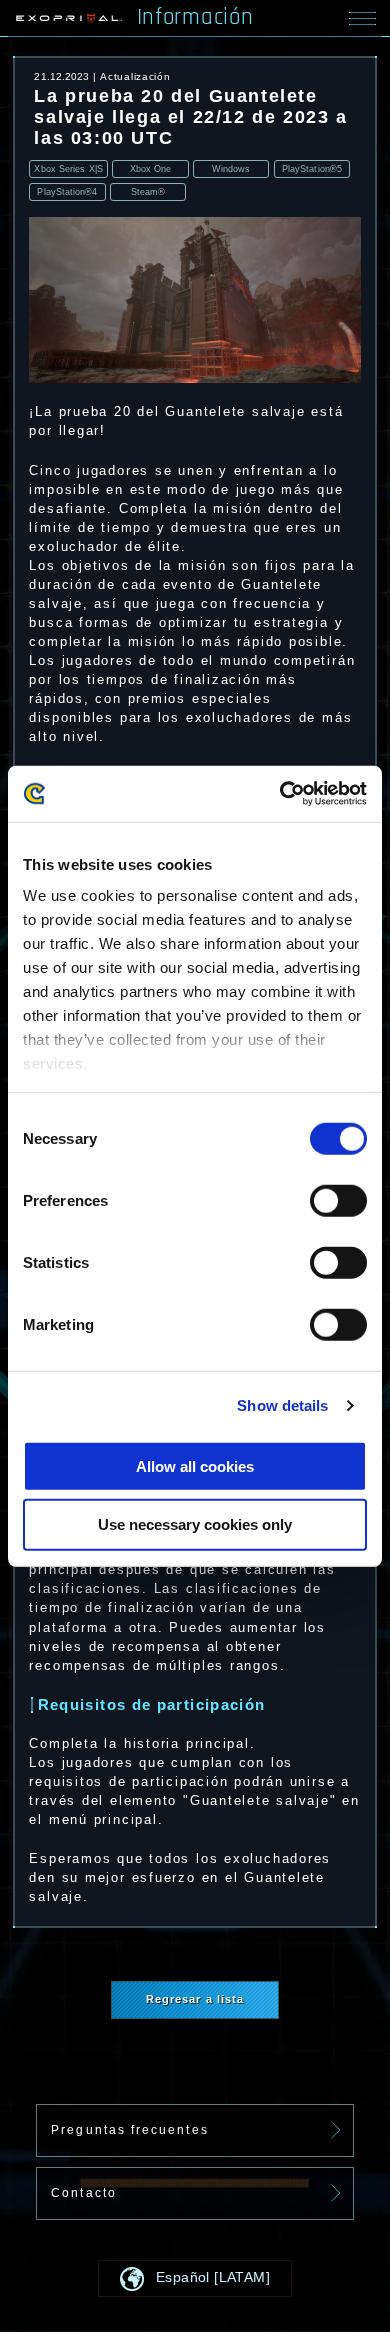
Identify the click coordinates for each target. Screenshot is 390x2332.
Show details (282, 1405)
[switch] (338, 1200)
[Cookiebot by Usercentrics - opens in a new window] (280, 794)
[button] (194, 2278)
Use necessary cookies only (195, 1524)
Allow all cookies (195, 1465)
